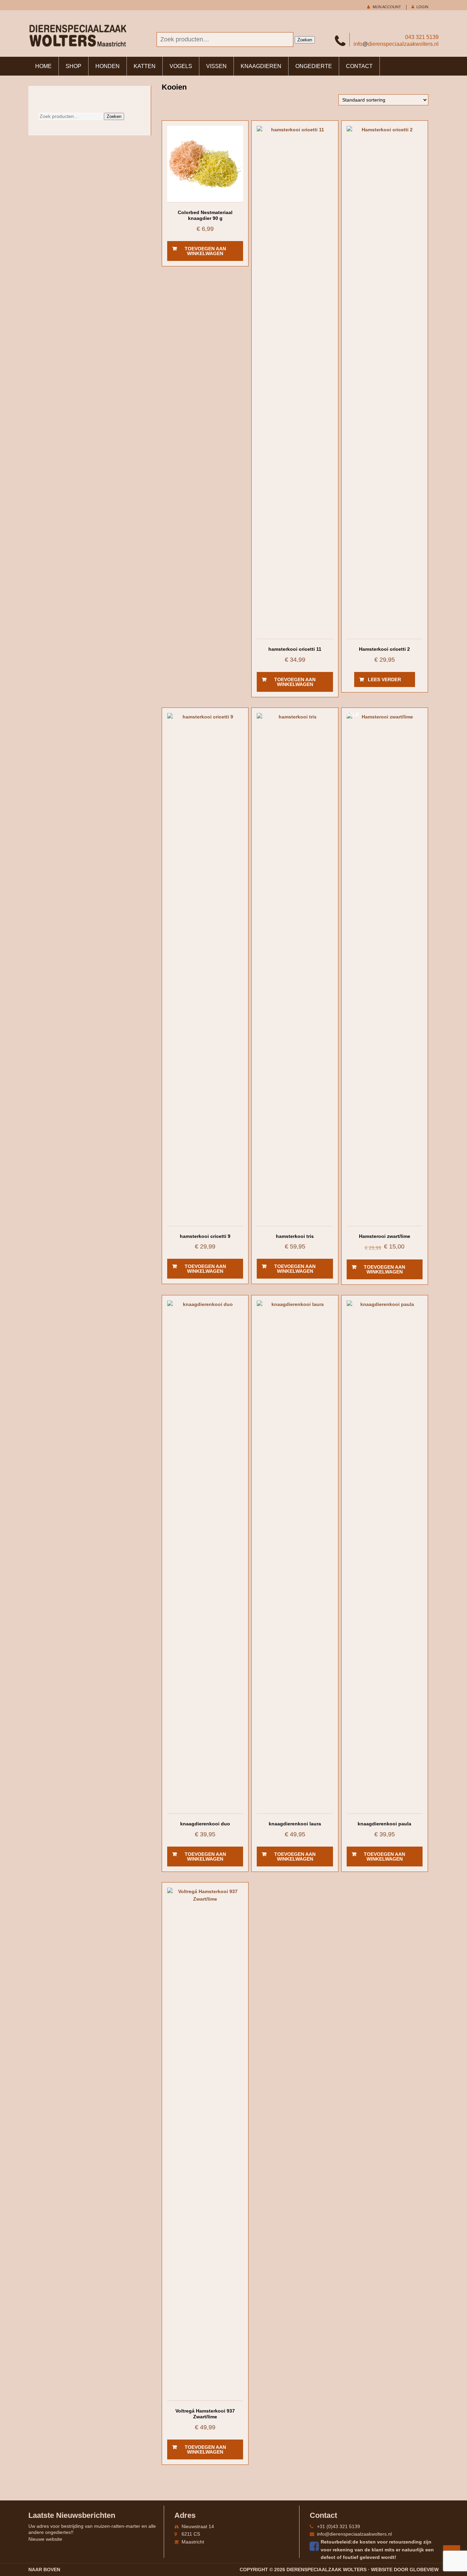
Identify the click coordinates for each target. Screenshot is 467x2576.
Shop (74, 66)
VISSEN (216, 66)
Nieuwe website (45, 2539)
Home (43, 66)
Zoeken (305, 40)
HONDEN (108, 66)
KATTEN (145, 66)
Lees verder (384, 679)
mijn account (387, 7)
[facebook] (315, 2546)
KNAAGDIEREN (261, 66)
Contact (359, 66)
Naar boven (44, 2570)
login (422, 7)
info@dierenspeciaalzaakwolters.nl (354, 2534)
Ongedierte (314, 66)
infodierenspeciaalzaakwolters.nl (396, 44)
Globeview (424, 2570)
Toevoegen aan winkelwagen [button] (205, 251)
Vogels (181, 66)
